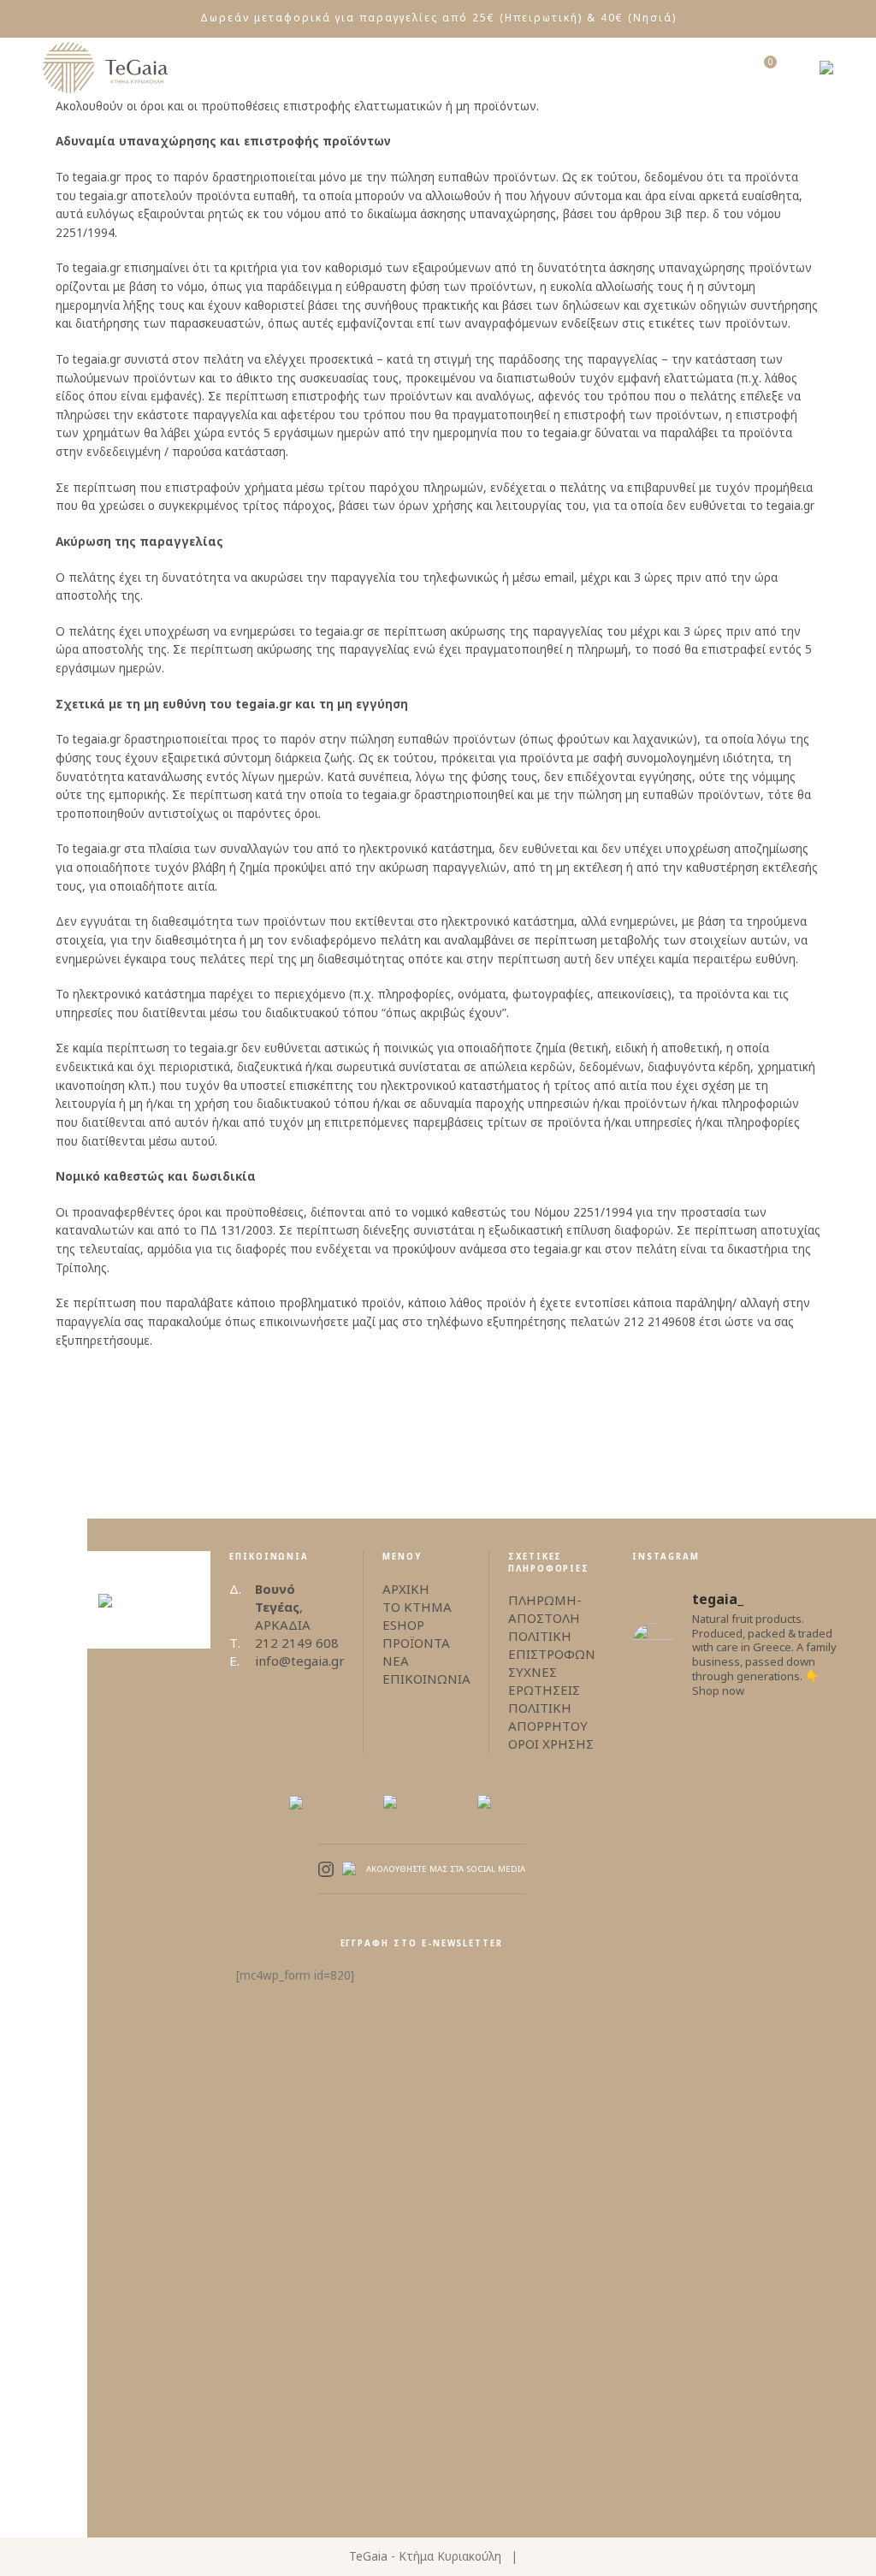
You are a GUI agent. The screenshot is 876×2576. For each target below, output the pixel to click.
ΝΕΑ (396, 1661)
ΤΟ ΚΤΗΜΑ (417, 1607)
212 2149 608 (297, 1643)
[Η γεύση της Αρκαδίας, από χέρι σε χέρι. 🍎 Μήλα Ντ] (683, 2273)
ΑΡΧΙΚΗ (406, 1589)
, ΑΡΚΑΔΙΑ (283, 1607)
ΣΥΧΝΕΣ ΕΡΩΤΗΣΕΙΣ (544, 1681)
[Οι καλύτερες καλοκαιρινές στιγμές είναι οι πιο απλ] (792, 1848)
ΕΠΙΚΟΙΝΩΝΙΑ (426, 1679)
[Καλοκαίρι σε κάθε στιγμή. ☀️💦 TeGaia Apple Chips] (683, 1885)
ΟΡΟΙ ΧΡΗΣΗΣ (551, 1744)
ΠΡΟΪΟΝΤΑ (416, 1643)
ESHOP (403, 1625)
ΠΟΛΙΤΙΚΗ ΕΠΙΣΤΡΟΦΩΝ (552, 1645)
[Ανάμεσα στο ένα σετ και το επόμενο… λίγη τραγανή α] (792, 2218)
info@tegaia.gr (300, 1661)
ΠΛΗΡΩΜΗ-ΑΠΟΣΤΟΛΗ (545, 1609)
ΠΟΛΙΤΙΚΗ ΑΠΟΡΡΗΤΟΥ (548, 1717)
